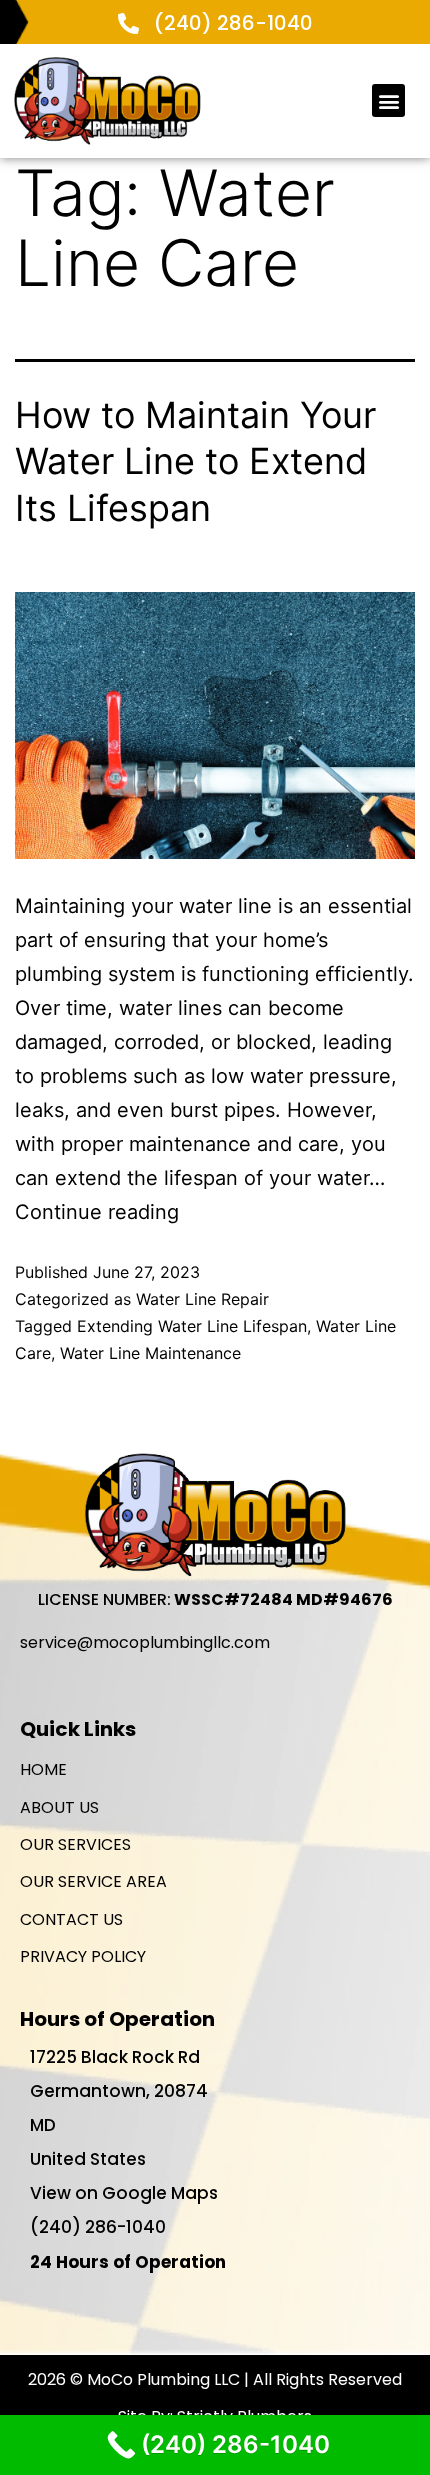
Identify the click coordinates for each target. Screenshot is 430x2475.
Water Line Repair (202, 1299)
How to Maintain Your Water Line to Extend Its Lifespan (195, 462)
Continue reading (97, 1212)
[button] (388, 100)
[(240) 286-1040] (128, 23)
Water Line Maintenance (150, 1353)
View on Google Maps (124, 2193)
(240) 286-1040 (233, 23)
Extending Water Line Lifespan (192, 1326)
